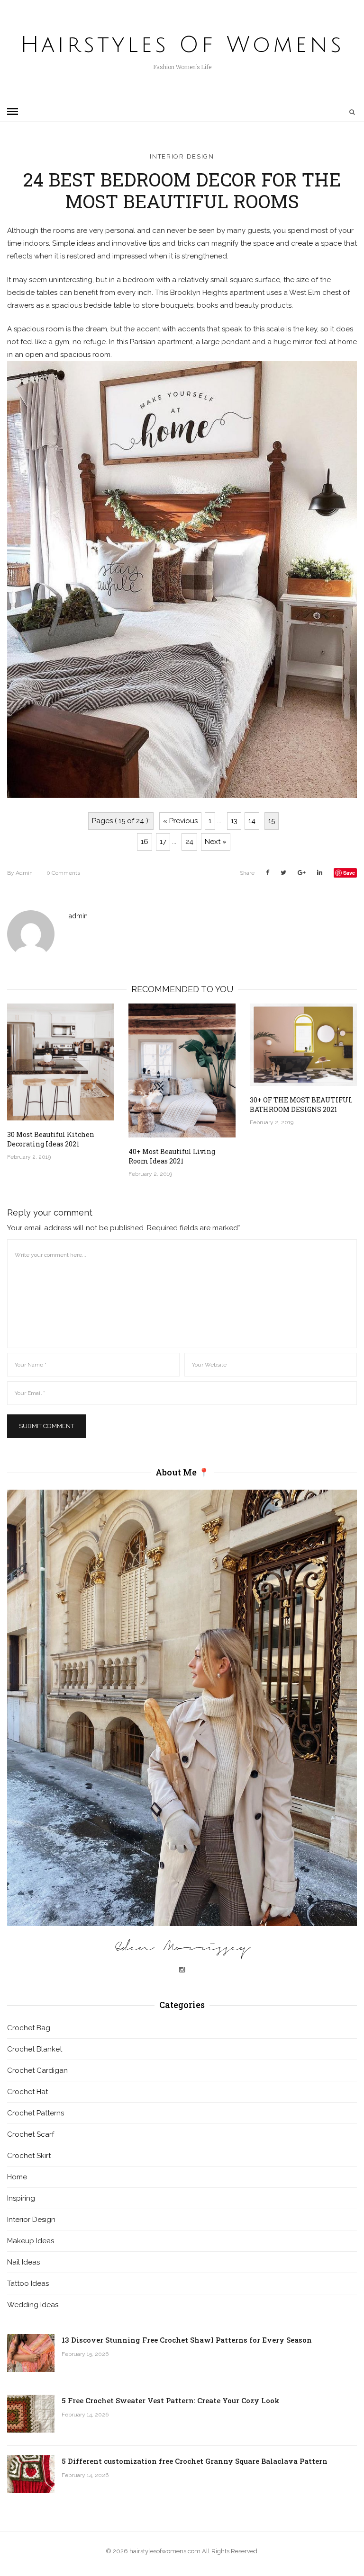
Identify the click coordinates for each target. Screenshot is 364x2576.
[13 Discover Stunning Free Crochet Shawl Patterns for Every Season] (31, 2353)
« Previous (180, 821)
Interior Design (182, 156)
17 (163, 842)
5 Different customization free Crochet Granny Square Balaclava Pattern (195, 2461)
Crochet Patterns (36, 2113)
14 (252, 821)
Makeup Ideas (31, 2241)
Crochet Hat (27, 2092)
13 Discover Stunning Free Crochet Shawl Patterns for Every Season (187, 2340)
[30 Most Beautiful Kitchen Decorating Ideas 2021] (61, 1062)
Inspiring (21, 2198)
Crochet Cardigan (37, 2070)
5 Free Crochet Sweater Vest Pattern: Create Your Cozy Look (171, 2400)
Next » (216, 842)
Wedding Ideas (33, 2305)
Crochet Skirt (29, 2156)
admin (20, 873)
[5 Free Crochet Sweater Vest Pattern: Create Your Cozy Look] (31, 2414)
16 (145, 842)
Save (349, 873)
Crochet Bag (29, 2028)
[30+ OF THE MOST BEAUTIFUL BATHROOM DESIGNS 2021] (303, 1045)
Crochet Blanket (35, 2049)
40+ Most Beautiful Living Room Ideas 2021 (172, 1156)
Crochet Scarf (31, 2134)
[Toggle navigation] (13, 112)
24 (189, 842)
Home (17, 2177)
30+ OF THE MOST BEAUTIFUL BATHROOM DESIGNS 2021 (301, 1105)
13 (234, 821)
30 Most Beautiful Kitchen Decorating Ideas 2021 (51, 1139)
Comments (63, 873)
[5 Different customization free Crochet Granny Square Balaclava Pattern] (31, 2474)
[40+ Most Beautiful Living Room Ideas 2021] (182, 1070)
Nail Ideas (23, 2262)
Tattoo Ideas (28, 2283)
